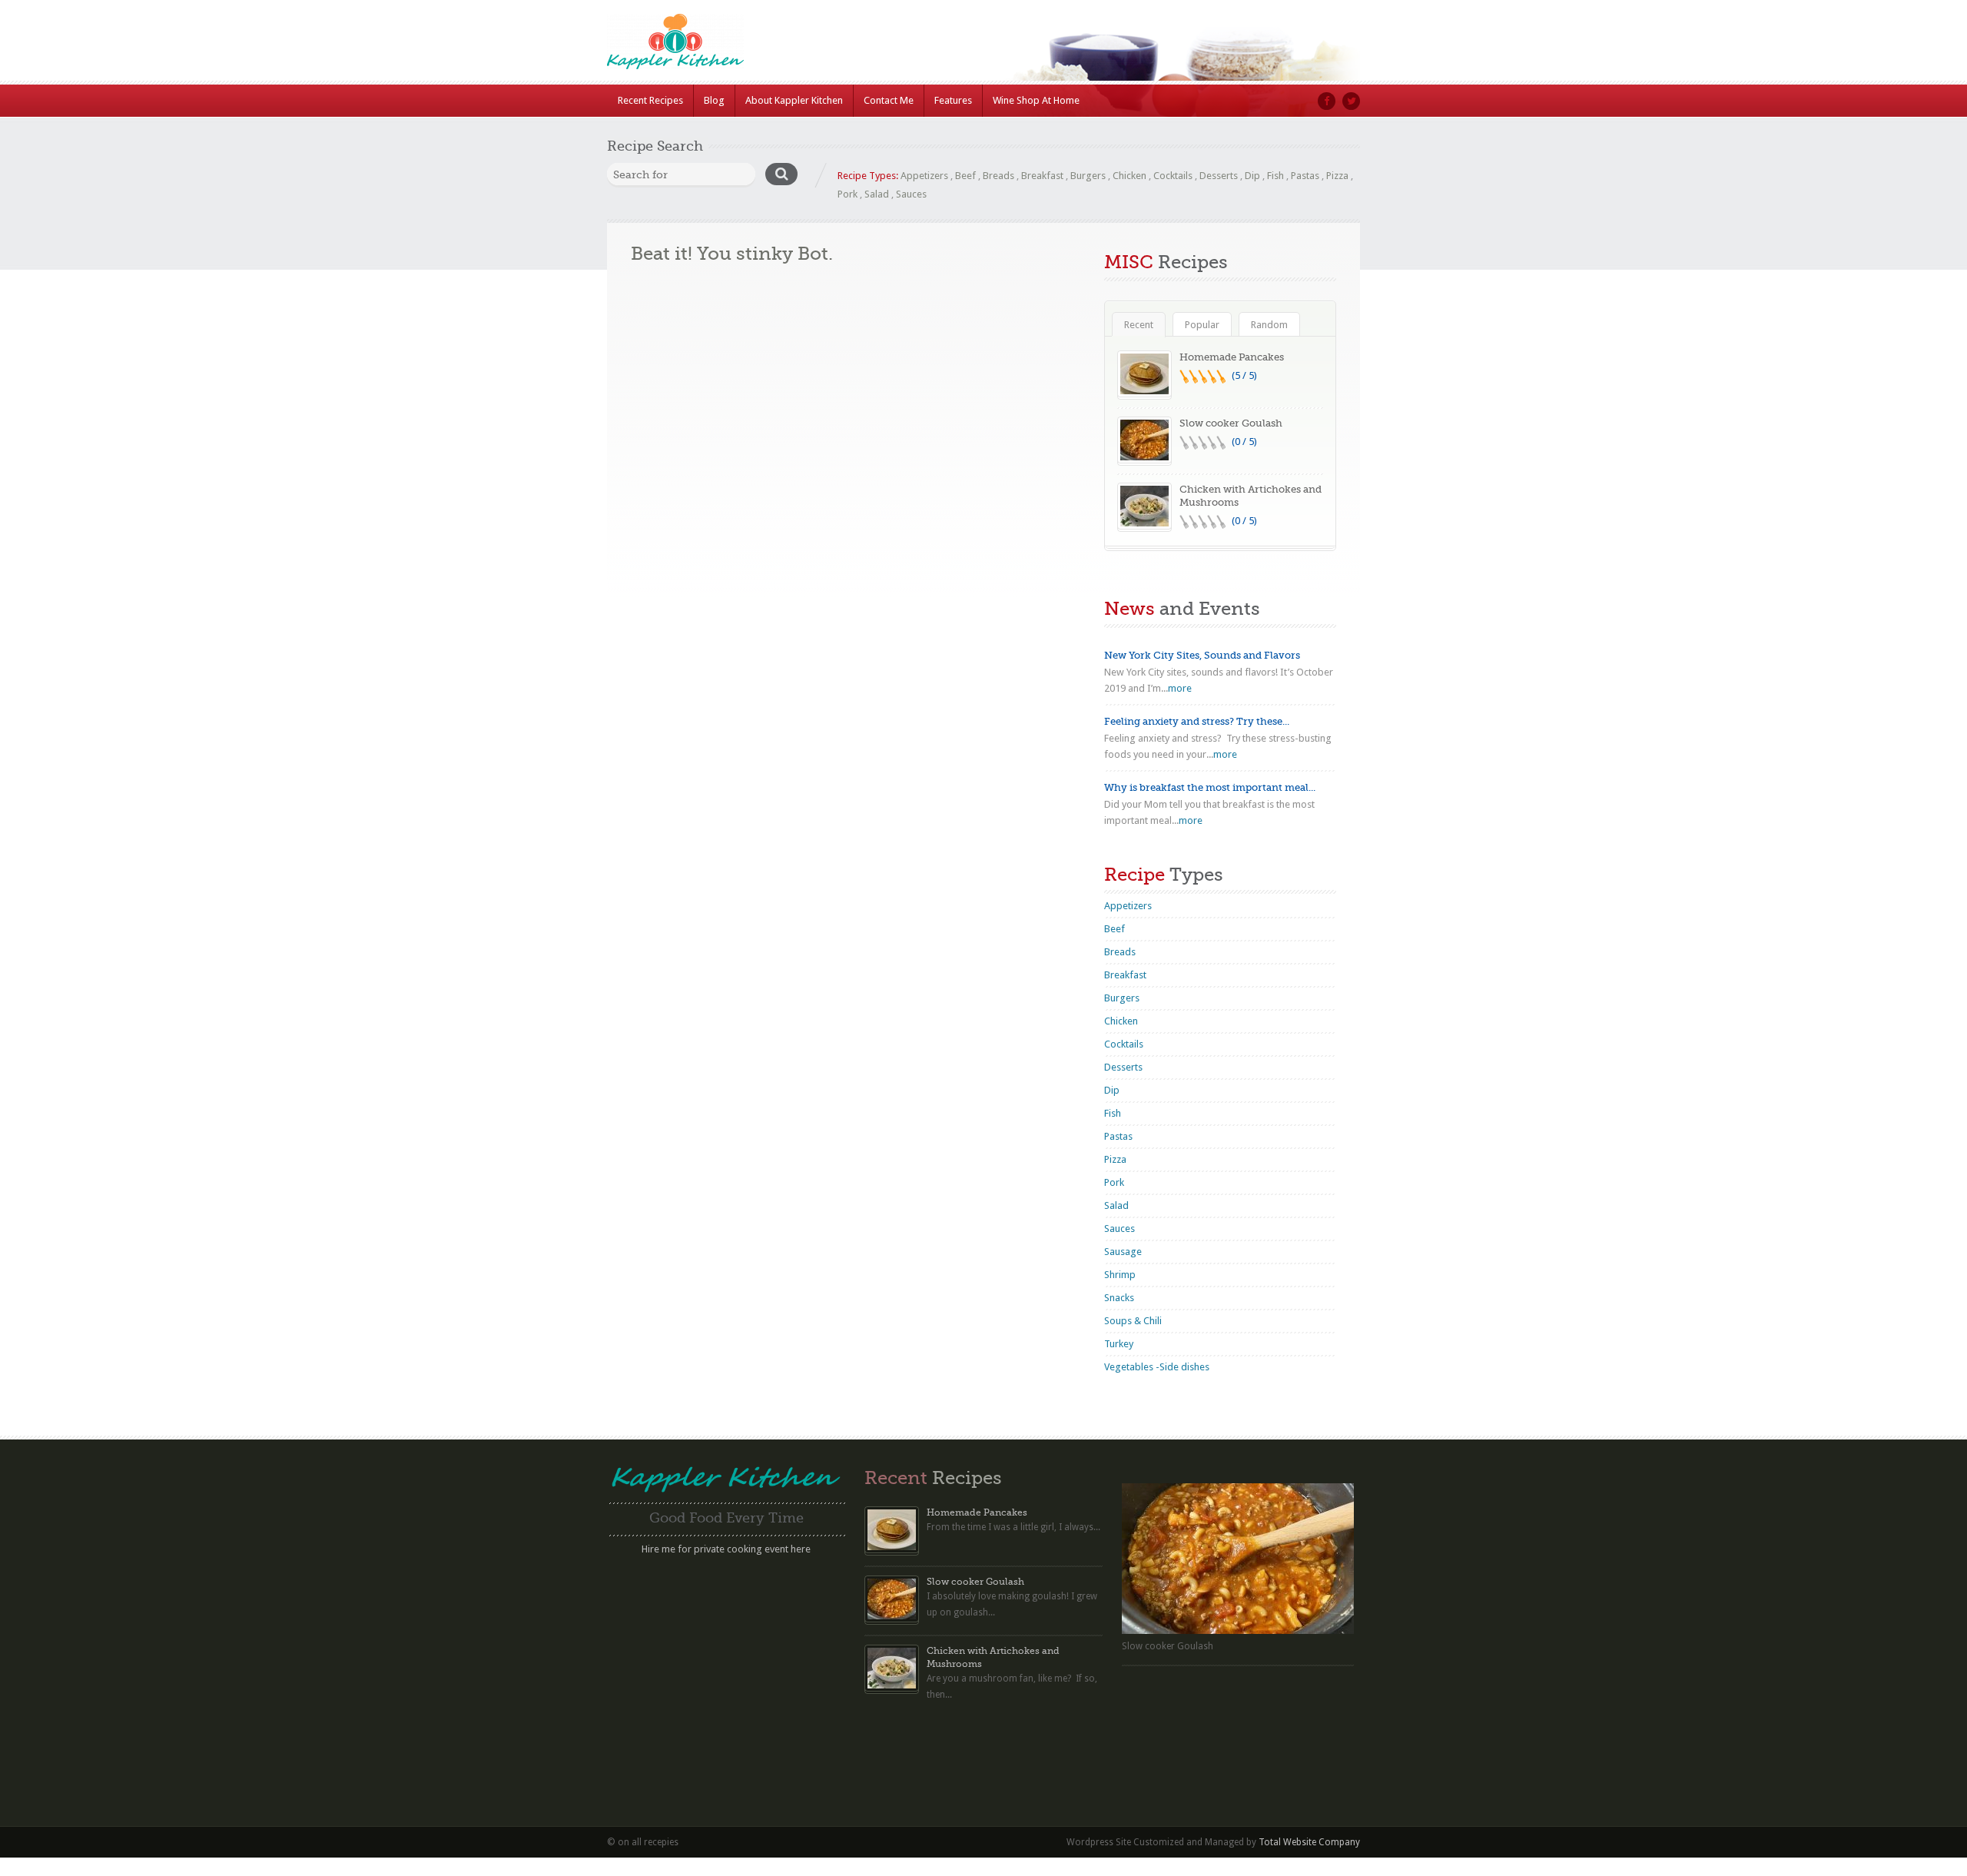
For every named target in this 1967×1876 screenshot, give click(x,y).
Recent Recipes (650, 100)
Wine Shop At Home (1036, 100)
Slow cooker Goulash (1231, 423)
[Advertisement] (726, 1668)
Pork (848, 194)
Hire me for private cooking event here (726, 1549)
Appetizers (924, 176)
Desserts (1219, 176)
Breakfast (1042, 176)
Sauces (911, 194)
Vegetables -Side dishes (1157, 1367)
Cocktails (1173, 176)
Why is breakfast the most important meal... (1210, 787)
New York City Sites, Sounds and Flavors (1202, 655)
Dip (1252, 176)
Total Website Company (1309, 1842)
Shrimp (1120, 1275)
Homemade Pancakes (1232, 357)
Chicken (1129, 176)
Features (953, 100)
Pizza (1337, 176)
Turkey (1119, 1344)
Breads (998, 176)
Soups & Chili (1133, 1321)
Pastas (1305, 176)
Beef (965, 176)
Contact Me (889, 100)
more (1180, 688)
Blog (714, 100)
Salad (877, 194)
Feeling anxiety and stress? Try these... (1197, 721)
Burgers (1088, 176)
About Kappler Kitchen (794, 100)
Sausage (1123, 1252)
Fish (1275, 176)
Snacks (1119, 1298)
